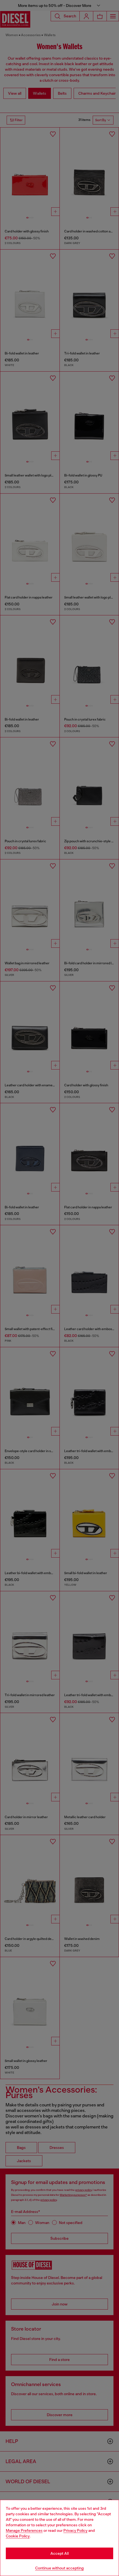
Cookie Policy (18, 2536)
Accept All (59, 2553)
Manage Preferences (24, 2530)
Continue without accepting (59, 2568)
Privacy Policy (75, 2530)
